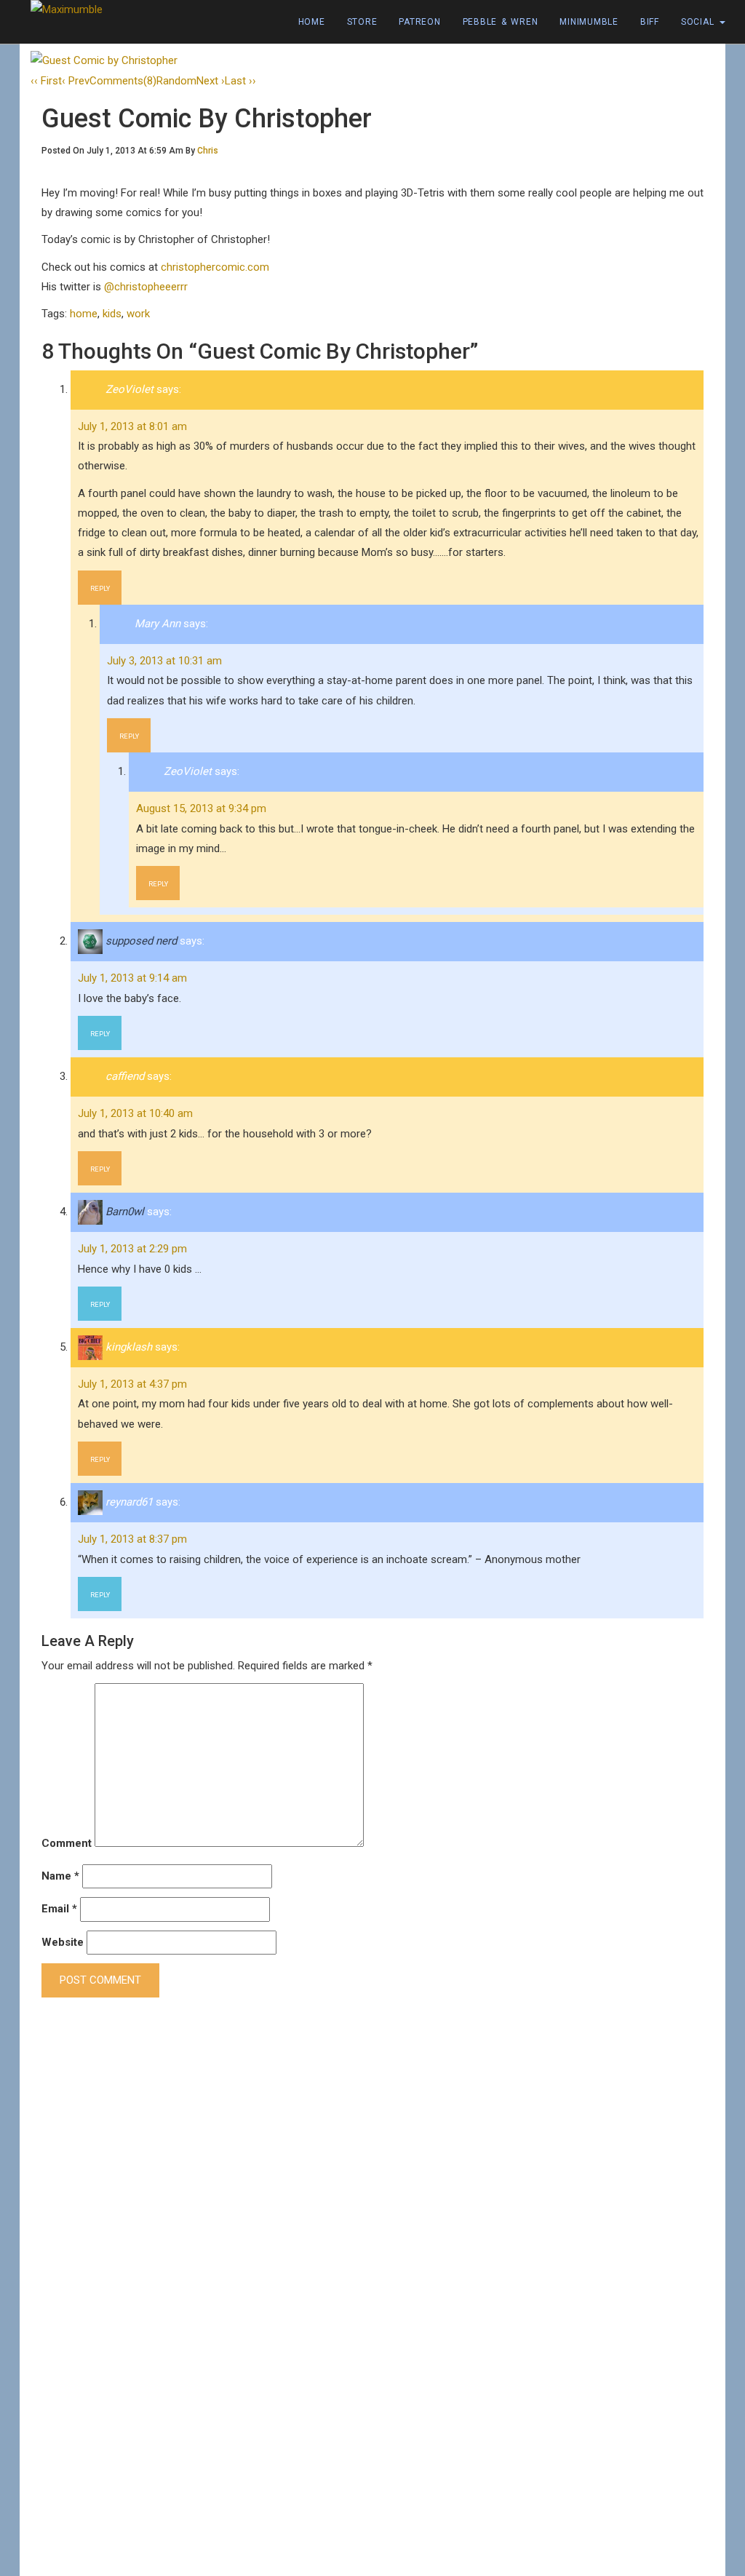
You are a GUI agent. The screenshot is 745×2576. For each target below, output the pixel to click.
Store (362, 22)
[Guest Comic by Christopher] (104, 60)
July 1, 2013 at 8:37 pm (132, 1539)
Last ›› (240, 81)
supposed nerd (141, 941)
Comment (67, 1843)
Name (60, 1876)
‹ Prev (76, 81)
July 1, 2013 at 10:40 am (135, 1113)
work (138, 314)
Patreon (419, 22)
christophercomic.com (215, 267)
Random (176, 81)
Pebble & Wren (501, 22)
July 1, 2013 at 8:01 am (132, 426)
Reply (100, 588)
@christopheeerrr (146, 287)
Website (63, 1942)
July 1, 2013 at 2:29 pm (132, 1249)
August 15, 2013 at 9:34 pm (201, 808)
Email (59, 1909)
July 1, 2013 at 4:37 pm (132, 1384)
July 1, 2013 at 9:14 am (132, 978)
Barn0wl (125, 1212)
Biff (650, 22)
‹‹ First (46, 81)
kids (112, 314)
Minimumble (589, 22)
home (84, 314)
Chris (208, 151)
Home (312, 22)
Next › (211, 81)
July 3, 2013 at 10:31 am (164, 661)
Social (700, 22)
